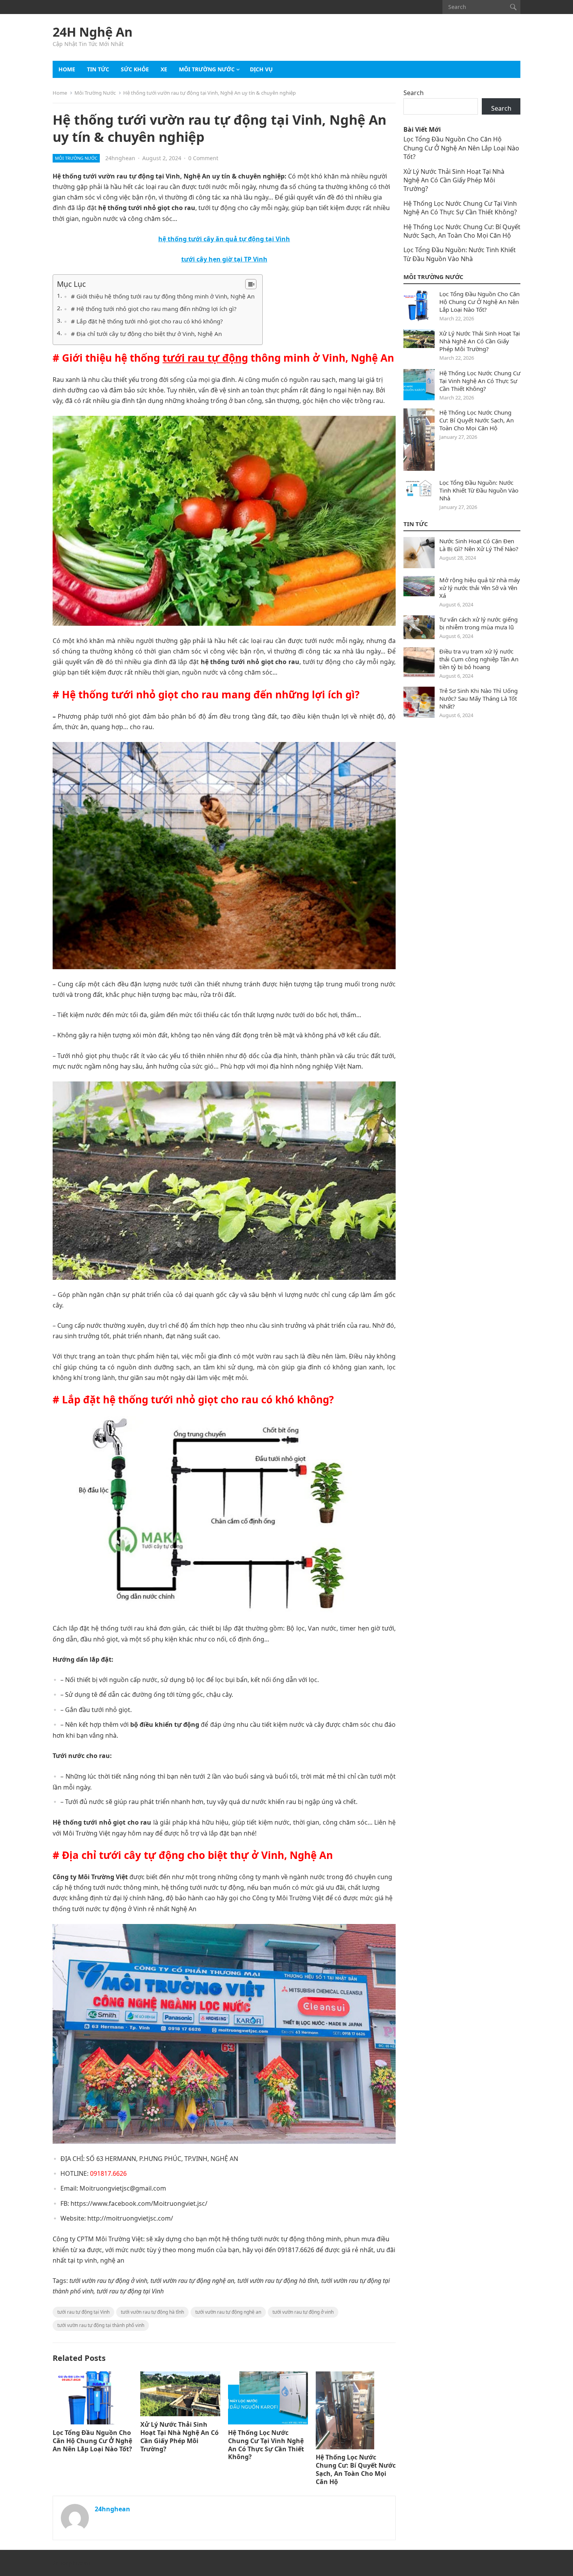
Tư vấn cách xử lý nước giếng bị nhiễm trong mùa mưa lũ (478, 623)
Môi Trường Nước (207, 69)
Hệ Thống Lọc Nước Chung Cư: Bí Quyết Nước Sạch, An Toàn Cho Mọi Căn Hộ (356, 2469)
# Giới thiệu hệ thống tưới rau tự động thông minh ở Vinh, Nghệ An (163, 296)
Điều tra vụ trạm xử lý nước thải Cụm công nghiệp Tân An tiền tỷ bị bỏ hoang (479, 659)
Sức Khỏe (135, 69)
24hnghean (120, 158)
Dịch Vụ (261, 69)
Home (67, 69)
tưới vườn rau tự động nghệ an (228, 2312)
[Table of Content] (251, 284)
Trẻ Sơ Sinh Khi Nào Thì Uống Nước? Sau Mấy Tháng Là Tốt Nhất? (478, 698)
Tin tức (98, 69)
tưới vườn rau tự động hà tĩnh (152, 2312)
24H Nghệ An (93, 32)
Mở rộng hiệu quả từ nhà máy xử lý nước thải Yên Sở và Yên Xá (480, 588)
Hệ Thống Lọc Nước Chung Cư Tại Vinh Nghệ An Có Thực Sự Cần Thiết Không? (266, 2445)
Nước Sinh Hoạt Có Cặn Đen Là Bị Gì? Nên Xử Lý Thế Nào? (479, 545)
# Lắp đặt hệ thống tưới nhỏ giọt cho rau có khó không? (147, 321)
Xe (164, 69)
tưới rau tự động (205, 358)
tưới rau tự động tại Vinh (83, 2312)
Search (414, 93)
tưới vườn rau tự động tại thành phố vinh (101, 2325)
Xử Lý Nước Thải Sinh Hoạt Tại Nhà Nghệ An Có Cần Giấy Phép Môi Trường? (180, 2436)
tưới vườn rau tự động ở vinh (303, 2312)
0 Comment (203, 158)
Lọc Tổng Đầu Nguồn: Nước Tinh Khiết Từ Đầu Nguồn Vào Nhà (460, 254)
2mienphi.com (71, 2563)
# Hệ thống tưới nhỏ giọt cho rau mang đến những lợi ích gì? (154, 309)
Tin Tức (416, 524)
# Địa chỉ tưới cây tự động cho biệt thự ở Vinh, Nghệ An (146, 334)
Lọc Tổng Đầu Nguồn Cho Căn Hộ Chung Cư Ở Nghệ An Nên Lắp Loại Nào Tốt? (92, 2441)
